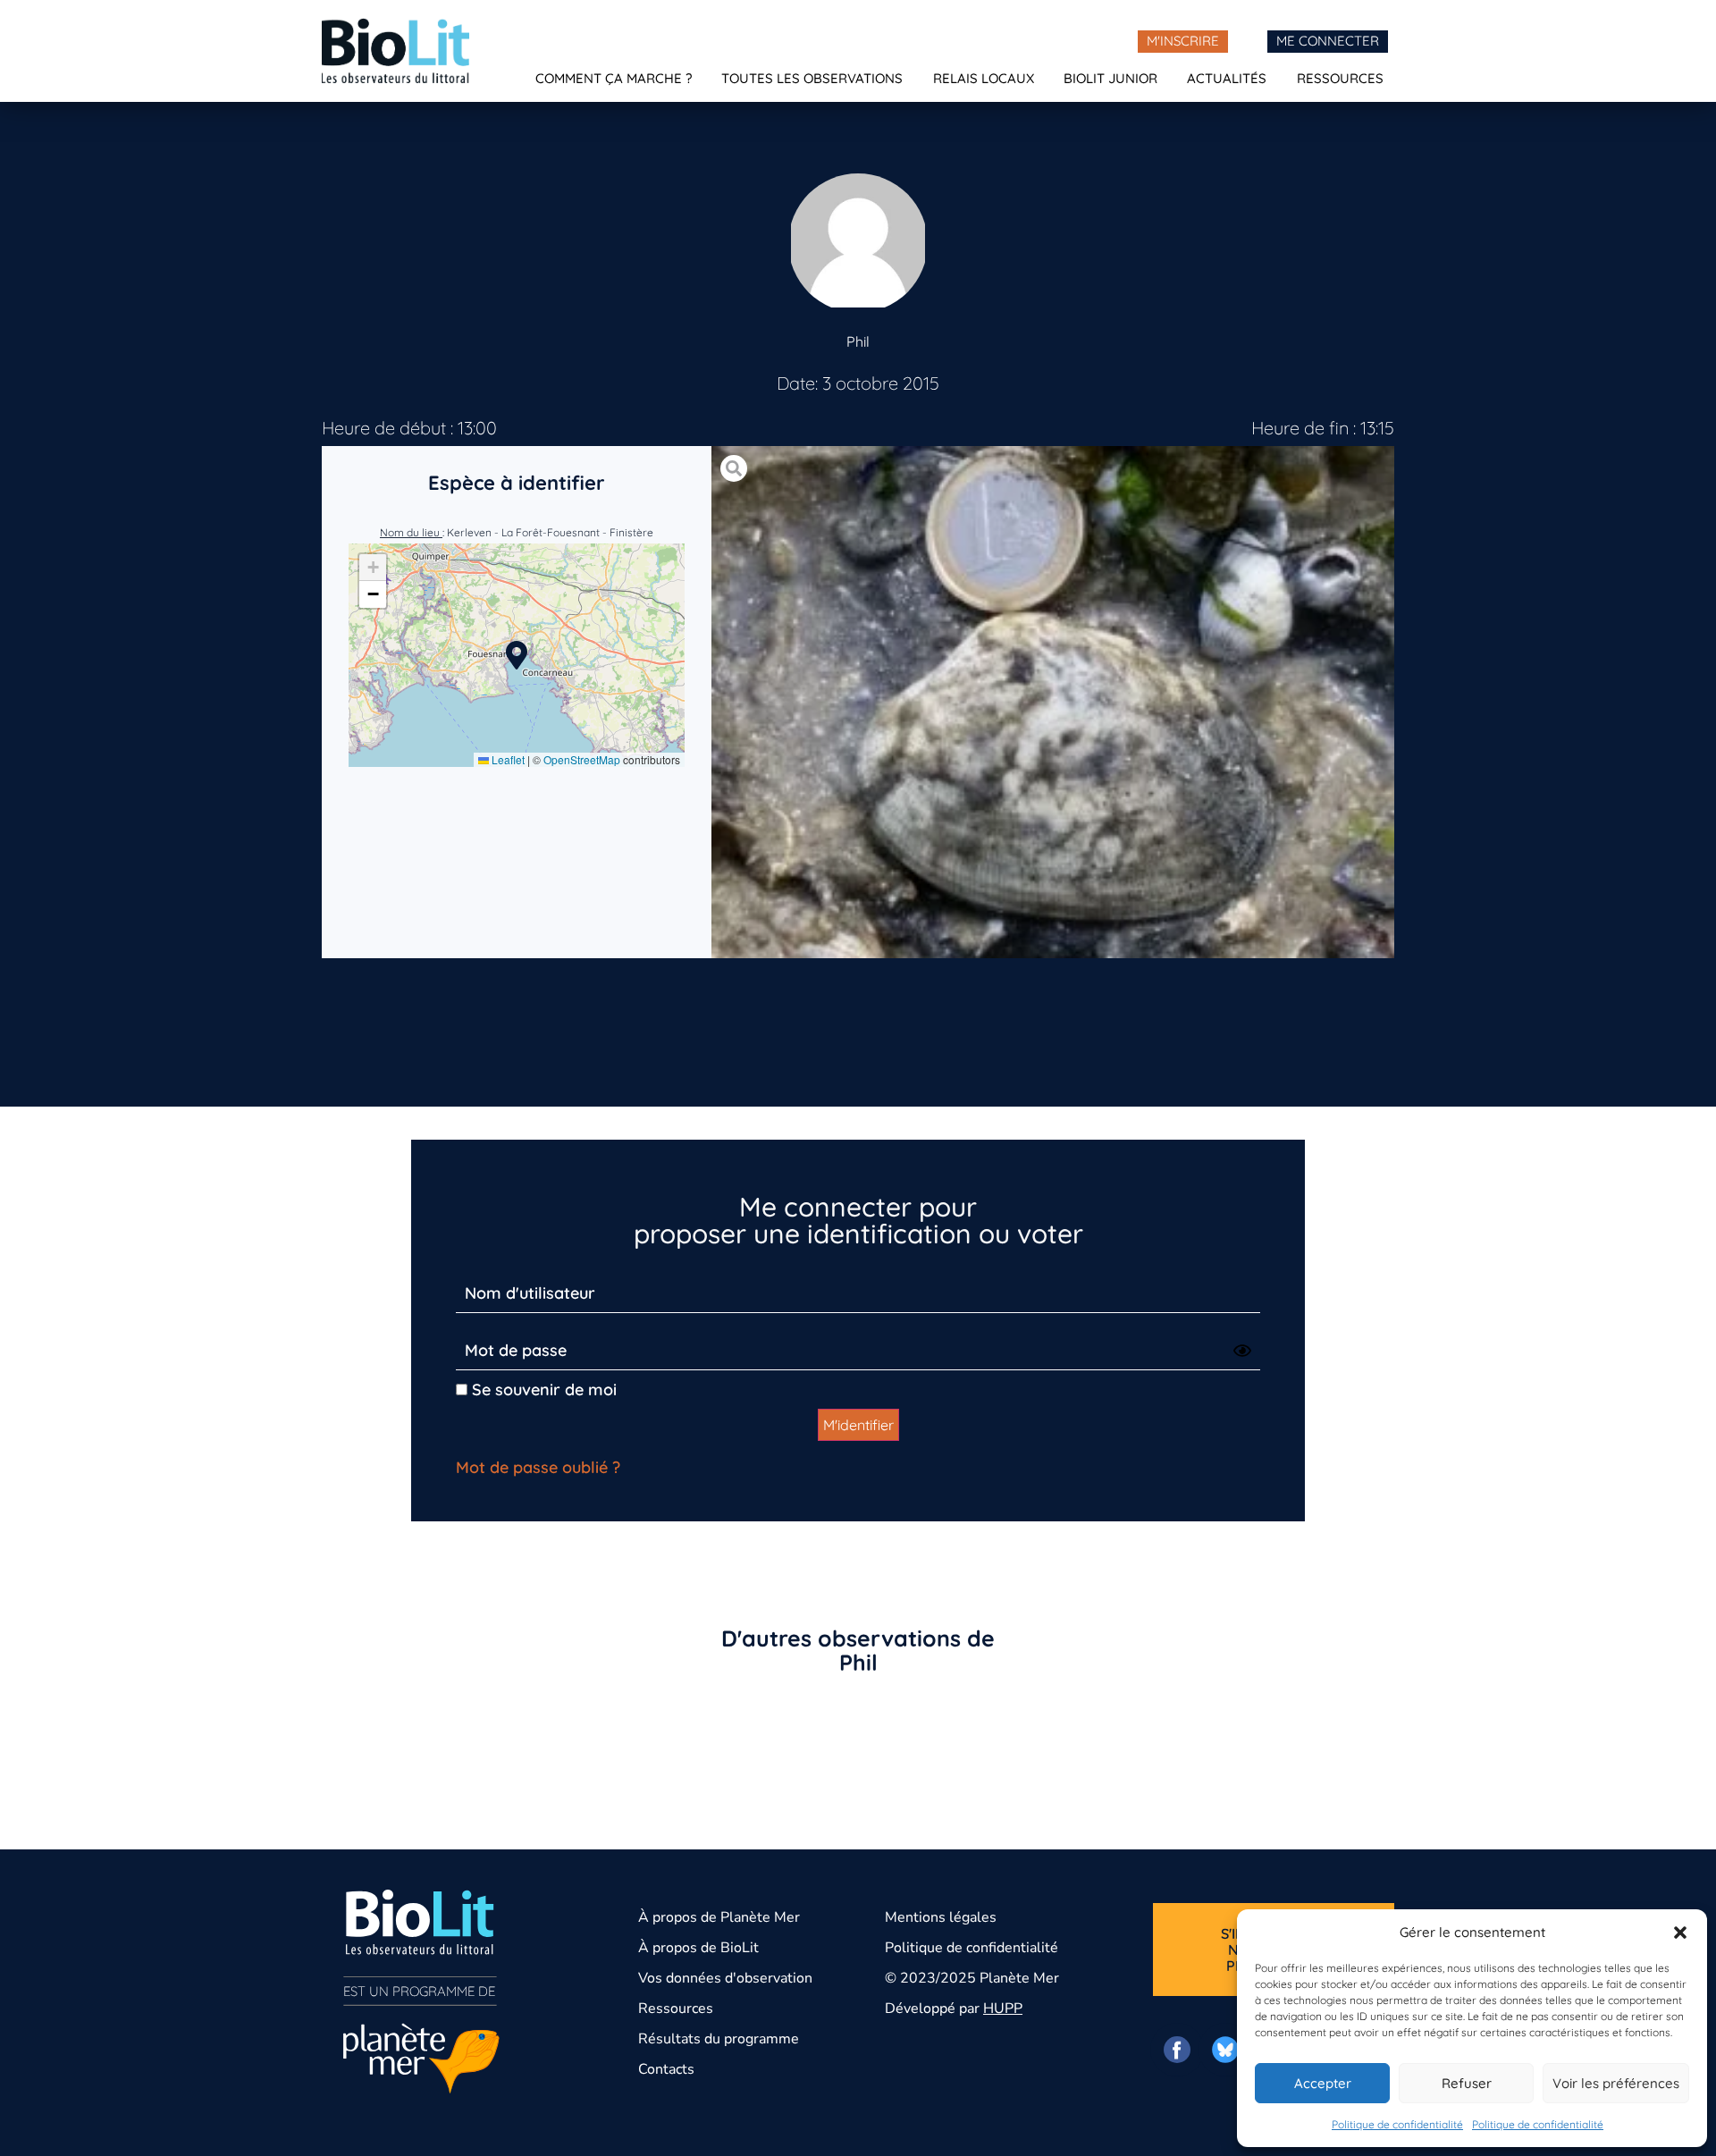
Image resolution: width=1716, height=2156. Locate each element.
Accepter (1323, 2083)
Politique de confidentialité (1397, 2124)
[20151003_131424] (1053, 702)
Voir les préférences (1616, 2083)
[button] (1680, 1933)
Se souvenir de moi (542, 1390)
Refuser (1467, 2083)
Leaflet (507, 759)
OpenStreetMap (582, 759)
